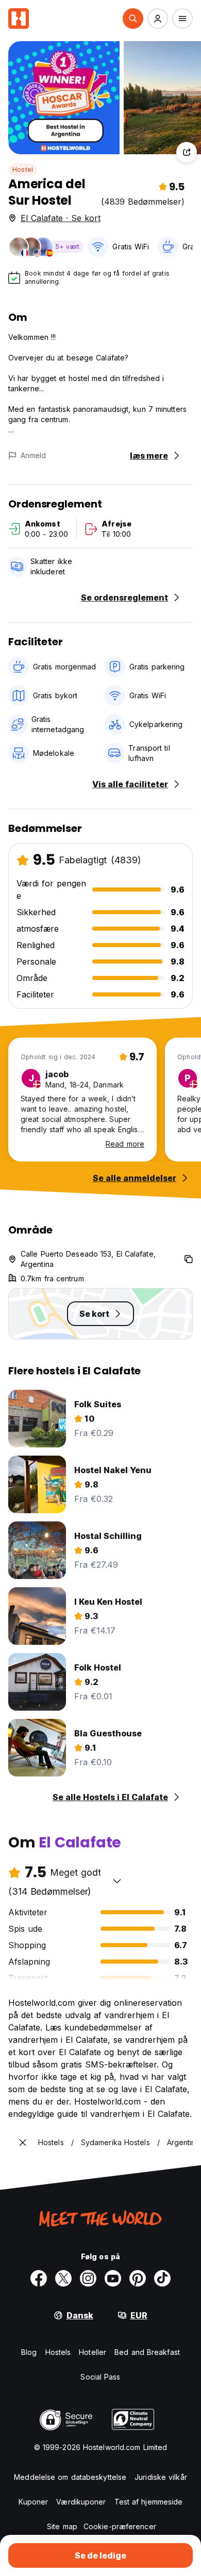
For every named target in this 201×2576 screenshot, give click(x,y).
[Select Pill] (133, 19)
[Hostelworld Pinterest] (138, 2278)
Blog (29, 2352)
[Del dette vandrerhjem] (187, 152)
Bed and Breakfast (147, 2352)
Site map (62, 2526)
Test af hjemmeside (149, 2502)
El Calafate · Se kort (61, 218)
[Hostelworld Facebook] (39, 2278)
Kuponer (33, 2502)
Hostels (58, 2352)
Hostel (23, 169)
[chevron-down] (117, 1881)
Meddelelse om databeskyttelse (70, 2477)
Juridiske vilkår (161, 2477)
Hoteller (93, 2352)
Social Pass (100, 2377)
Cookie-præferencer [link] (120, 2526)
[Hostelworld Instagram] (88, 2278)
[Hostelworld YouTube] (113, 2278)
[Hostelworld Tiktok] (162, 2278)
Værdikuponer (81, 2502)
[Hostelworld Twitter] (63, 2278)
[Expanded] (23, 2143)
